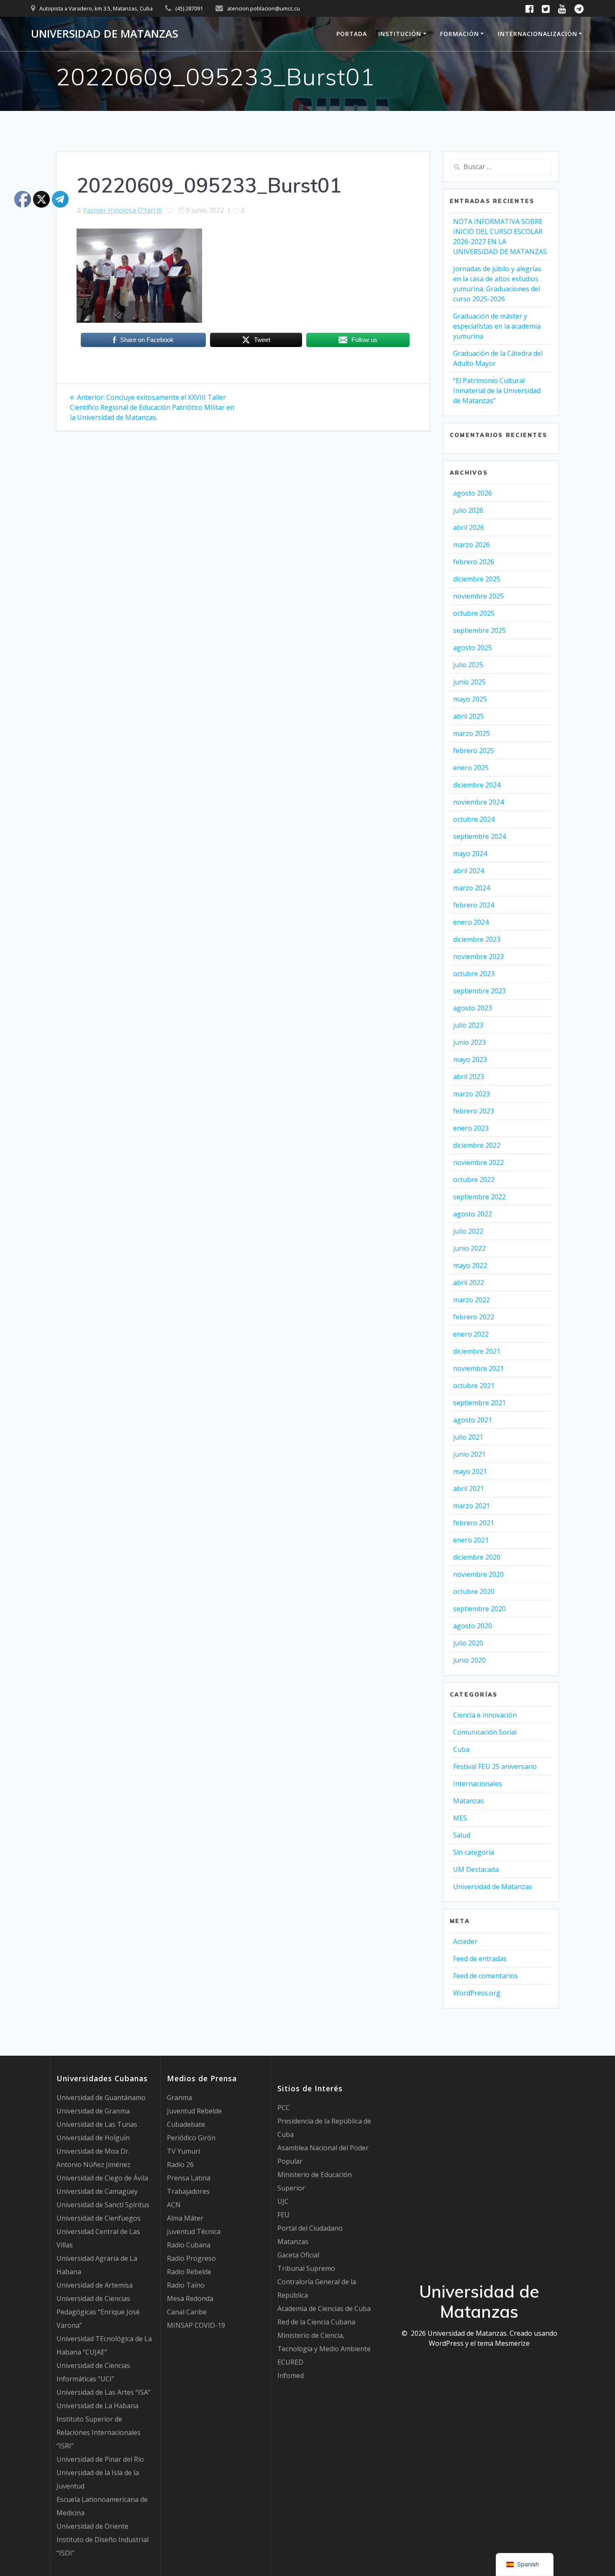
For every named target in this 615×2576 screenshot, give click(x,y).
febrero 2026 (474, 562)
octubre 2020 (474, 1591)
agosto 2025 (473, 648)
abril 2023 (469, 1077)
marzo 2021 (471, 1506)
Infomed (291, 2375)
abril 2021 (469, 1489)
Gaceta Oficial (298, 2255)
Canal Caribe (187, 2312)
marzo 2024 (471, 888)
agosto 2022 (473, 1214)
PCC (284, 2108)
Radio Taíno (186, 2285)
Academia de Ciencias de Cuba (324, 2309)
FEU (283, 2215)
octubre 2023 (474, 974)
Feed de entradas (480, 1959)
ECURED (290, 2362)
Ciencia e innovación (485, 1715)
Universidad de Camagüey (97, 2191)
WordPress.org (477, 1993)
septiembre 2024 (479, 836)
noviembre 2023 (478, 956)
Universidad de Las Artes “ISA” (104, 2392)
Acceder (465, 1941)
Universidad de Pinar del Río (100, 2459)
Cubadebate (186, 2124)
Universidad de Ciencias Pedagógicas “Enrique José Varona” (98, 2312)
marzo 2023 (471, 1094)
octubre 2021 (474, 1386)
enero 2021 (471, 1540)
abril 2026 (469, 527)
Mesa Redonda (190, 2298)
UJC (283, 2201)
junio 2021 (469, 1454)
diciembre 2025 (477, 579)
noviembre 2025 (478, 596)
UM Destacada (476, 1869)
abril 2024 (469, 871)
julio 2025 (468, 665)
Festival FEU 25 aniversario (495, 1766)
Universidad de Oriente (92, 2526)
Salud (462, 1835)
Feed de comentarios (486, 1976)
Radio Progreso (191, 2258)
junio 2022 (469, 1248)
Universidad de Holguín (93, 2138)
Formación (460, 34)
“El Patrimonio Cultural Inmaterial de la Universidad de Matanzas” (497, 391)
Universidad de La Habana (97, 2406)
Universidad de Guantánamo (101, 2098)
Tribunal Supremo (306, 2268)
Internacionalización (538, 34)
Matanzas (469, 1801)
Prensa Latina (189, 2178)
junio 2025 (469, 682)
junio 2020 (469, 1660)
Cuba (461, 1749)
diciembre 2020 (477, 1557)
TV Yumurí (183, 2151)
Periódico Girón (191, 2138)
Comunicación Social (485, 1732)
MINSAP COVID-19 (196, 2325)
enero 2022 (471, 1334)
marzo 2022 (471, 1300)
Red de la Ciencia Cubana (316, 2322)
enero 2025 (471, 768)
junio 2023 (469, 1042)
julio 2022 (468, 1231)
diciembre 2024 (477, 785)
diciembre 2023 (477, 939)
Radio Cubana (189, 2245)
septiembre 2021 (479, 1403)
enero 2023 (471, 1128)
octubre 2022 (474, 1180)
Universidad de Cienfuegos (99, 2218)
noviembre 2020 (478, 1574)
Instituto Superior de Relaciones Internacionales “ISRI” (99, 2432)
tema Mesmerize (504, 2343)
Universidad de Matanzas (105, 34)
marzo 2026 (471, 545)
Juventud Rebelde (194, 2111)
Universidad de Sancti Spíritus (103, 2205)
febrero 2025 (474, 751)
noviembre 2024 (478, 802)
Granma (179, 2098)
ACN (174, 2205)
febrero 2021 (474, 1523)
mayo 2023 (470, 1059)
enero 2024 (471, 922)
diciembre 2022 (477, 1145)
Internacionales (478, 1784)
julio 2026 (468, 510)
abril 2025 (469, 716)
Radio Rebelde (189, 2272)
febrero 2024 (474, 905)
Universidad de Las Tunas (97, 2124)
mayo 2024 (470, 854)
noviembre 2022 (478, 1162)
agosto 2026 (473, 493)
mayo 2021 (470, 1471)
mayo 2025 (470, 699)
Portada (352, 34)
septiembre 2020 (479, 1609)
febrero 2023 (474, 1111)
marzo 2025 (471, 733)
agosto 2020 (473, 1626)
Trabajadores (188, 2191)
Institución (400, 34)
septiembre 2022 (479, 1197)
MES (460, 1818)
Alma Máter (185, 2218)
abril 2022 (469, 1283)
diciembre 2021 (477, 1351)
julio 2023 (468, 1025)
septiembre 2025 (479, 630)
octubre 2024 (474, 819)
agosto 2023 (473, 1008)
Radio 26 (180, 2165)
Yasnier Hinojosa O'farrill (122, 210)
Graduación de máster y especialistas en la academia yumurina (497, 326)
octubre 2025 (474, 613)
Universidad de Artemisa (95, 2285)
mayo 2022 (470, 1265)
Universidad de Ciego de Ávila (102, 2178)
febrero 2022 (474, 1317)
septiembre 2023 (479, 991)
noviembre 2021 (478, 1368)
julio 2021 (468, 1437)
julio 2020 (468, 1643)
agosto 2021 (473, 1420)
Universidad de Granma (93, 2111)
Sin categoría (474, 1852)
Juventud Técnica (194, 2232)
